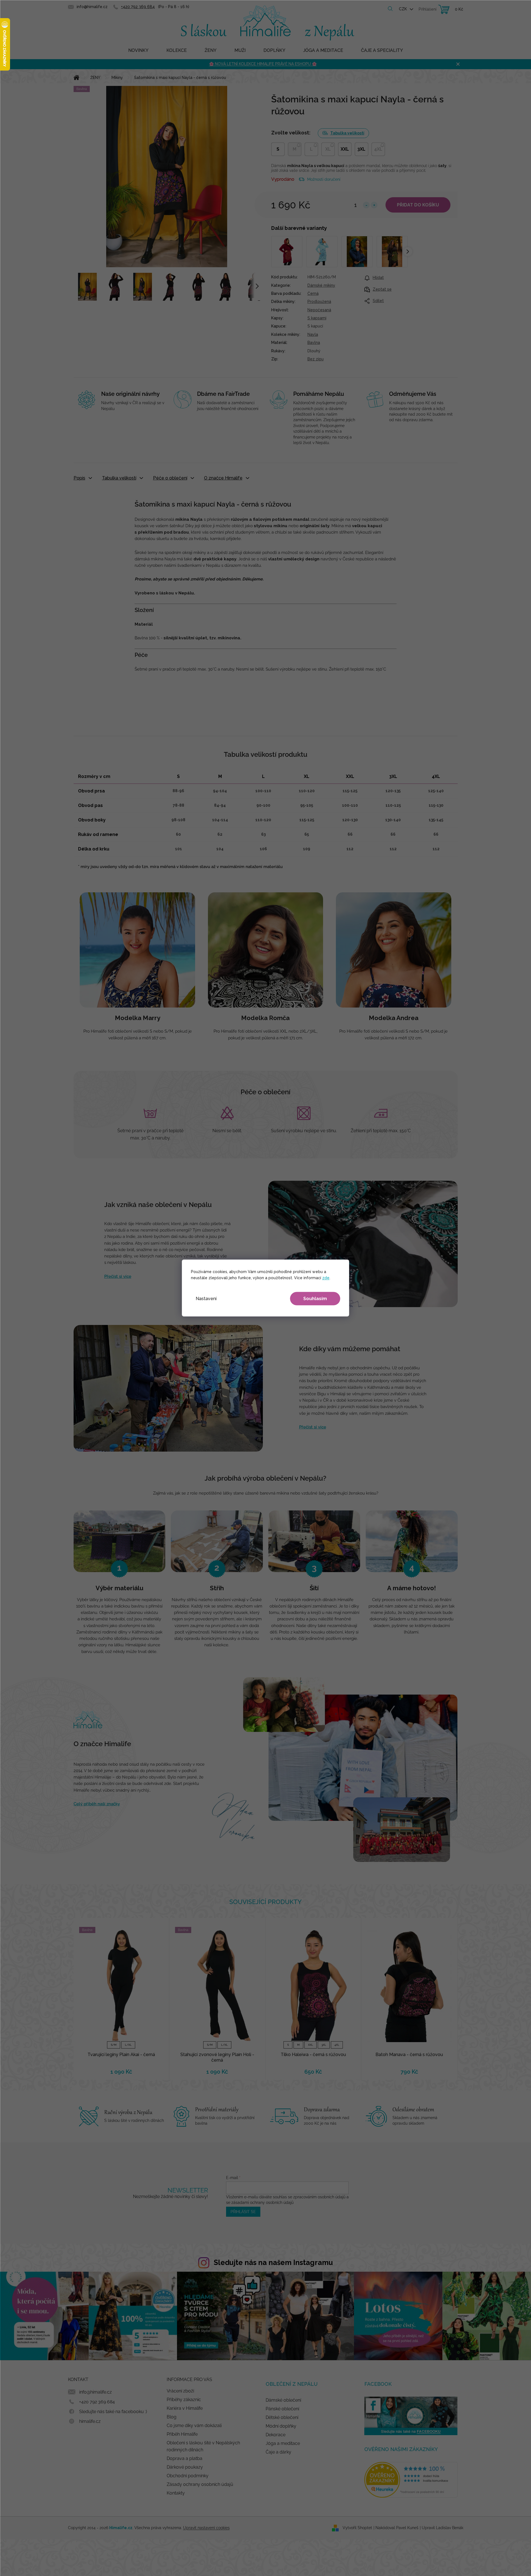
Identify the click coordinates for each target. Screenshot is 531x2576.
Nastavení (206, 1299)
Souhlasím (315, 1299)
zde (326, 1278)
